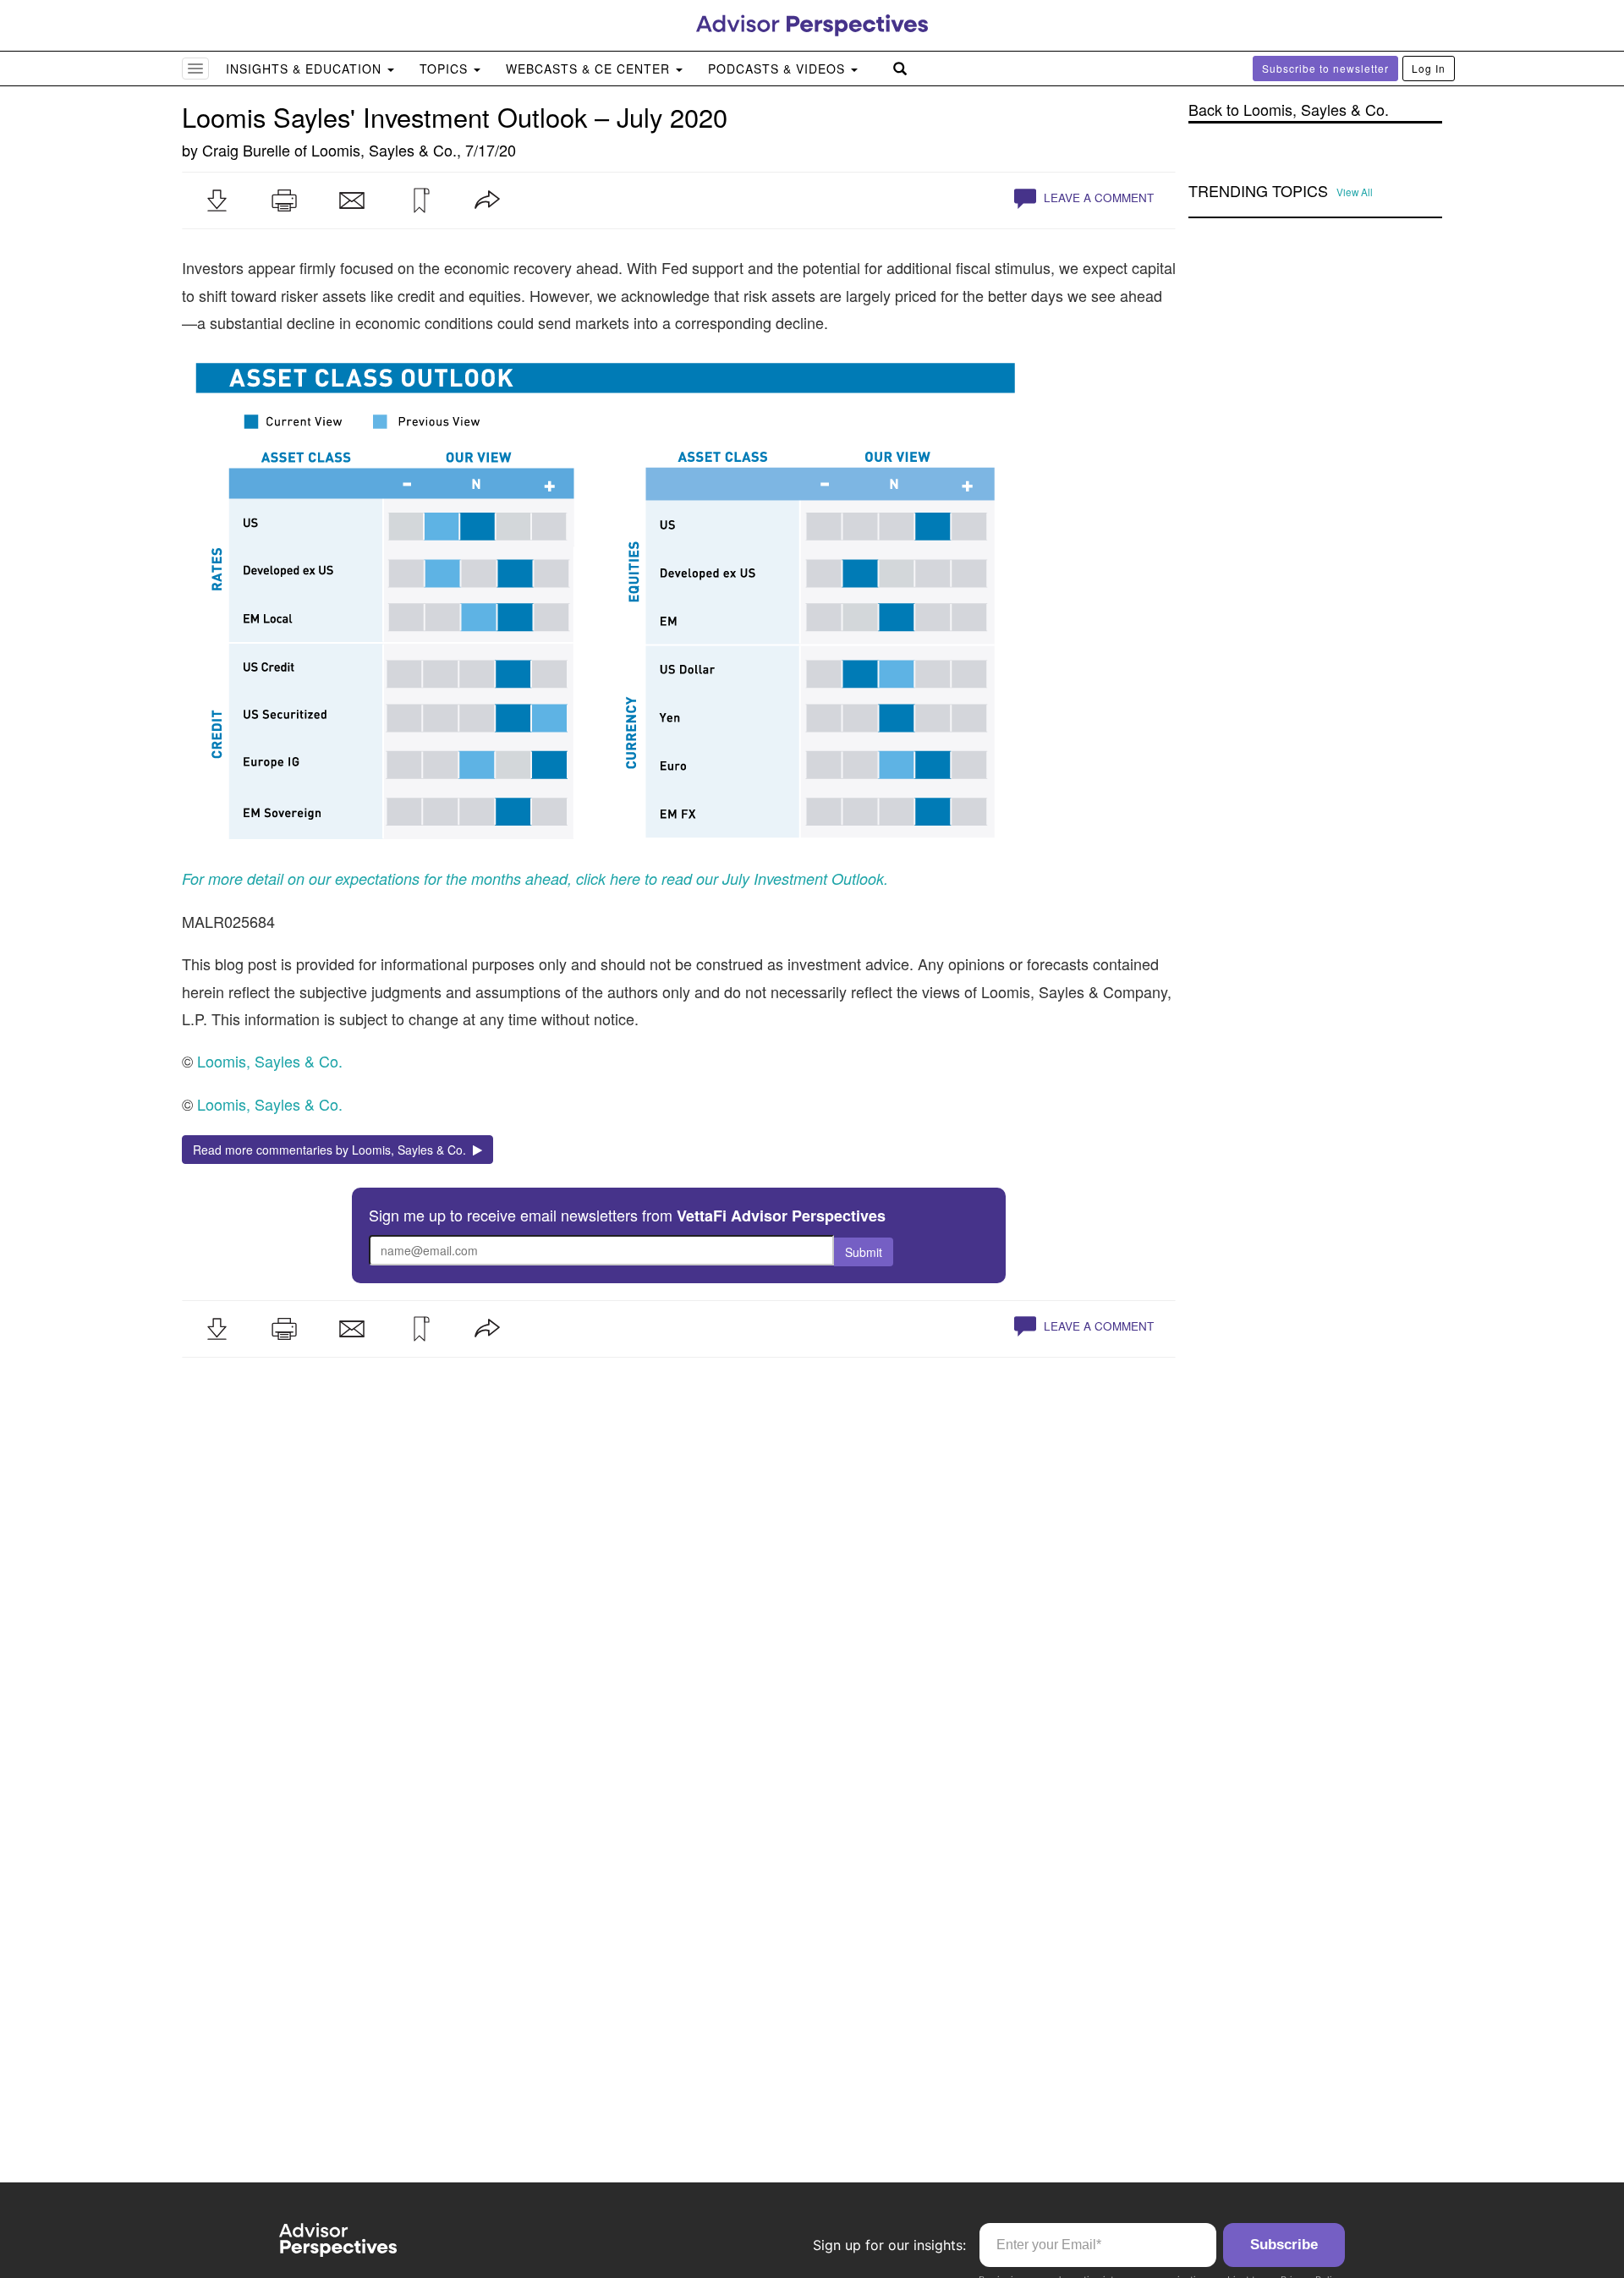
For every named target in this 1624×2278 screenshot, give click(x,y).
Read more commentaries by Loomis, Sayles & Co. (333, 1150)
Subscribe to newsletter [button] (1325, 68)
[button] (217, 200)
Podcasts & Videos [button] (779, 69)
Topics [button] (446, 69)
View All (1355, 192)
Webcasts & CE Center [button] (590, 69)
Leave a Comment (1097, 198)
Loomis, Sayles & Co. (384, 150)
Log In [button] (1429, 68)
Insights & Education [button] (306, 69)
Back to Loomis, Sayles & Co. (1289, 110)
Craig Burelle (246, 150)
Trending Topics (1258, 191)
